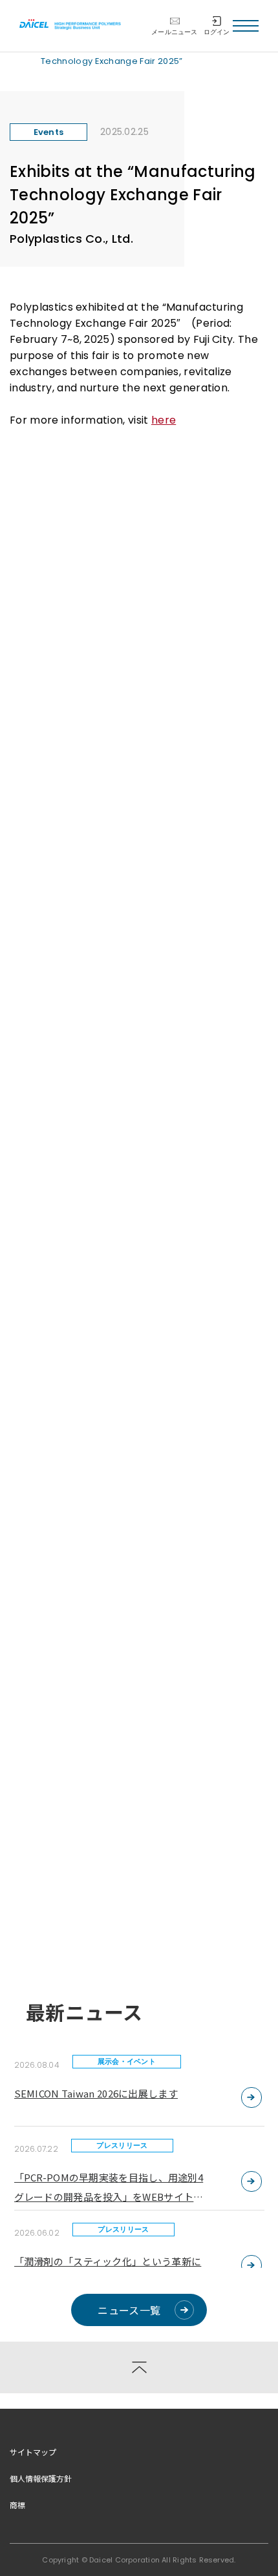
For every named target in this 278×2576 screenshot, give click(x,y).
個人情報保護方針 (41, 2478)
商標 (17, 2505)
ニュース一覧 (129, 2310)
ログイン (217, 32)
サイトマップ (33, 2452)
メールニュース (174, 32)
